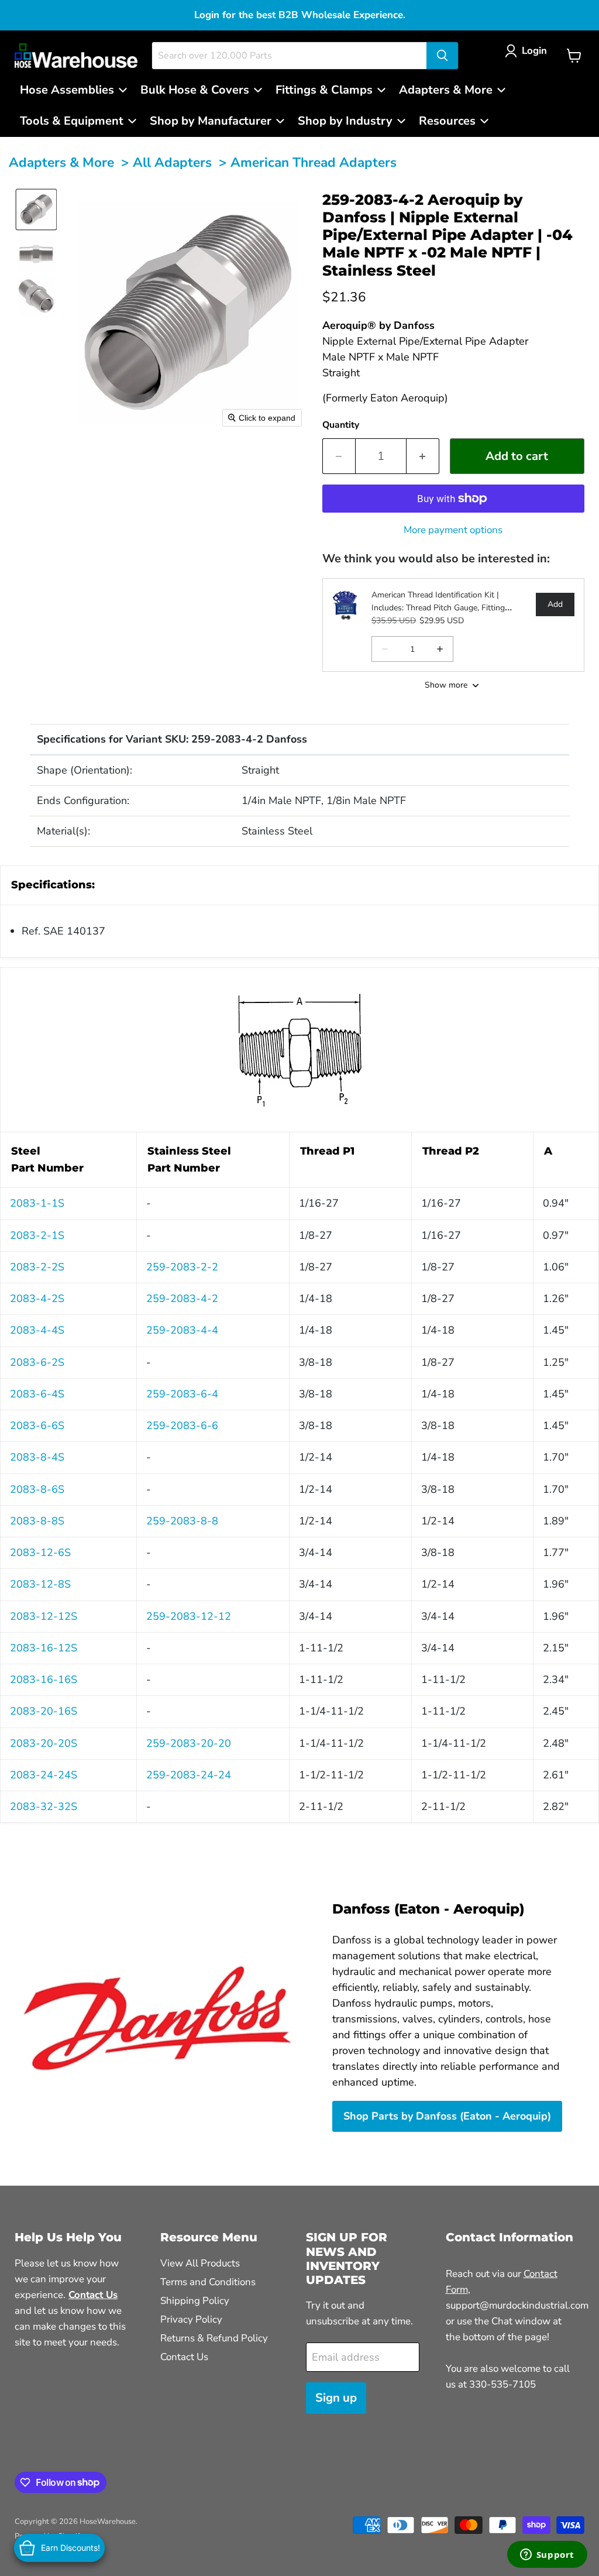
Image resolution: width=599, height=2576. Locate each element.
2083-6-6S (37, 1426)
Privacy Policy (191, 2319)
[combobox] (289, 56)
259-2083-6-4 (182, 1394)
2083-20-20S (44, 1743)
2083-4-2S (37, 1299)
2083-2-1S (37, 1235)
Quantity (341, 425)
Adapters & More (61, 162)
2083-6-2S (37, 1362)
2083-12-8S (40, 1584)
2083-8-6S (37, 1489)
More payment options (453, 530)
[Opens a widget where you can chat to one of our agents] (547, 2556)
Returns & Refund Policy (214, 2338)
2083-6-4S (37, 1394)
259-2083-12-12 (189, 1616)
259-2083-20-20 (189, 1743)
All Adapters (172, 162)
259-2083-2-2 (182, 1267)
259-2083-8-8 (182, 1521)
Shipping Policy (195, 2301)
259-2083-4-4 (182, 1330)
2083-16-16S (44, 1679)
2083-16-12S (44, 1648)
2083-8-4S (37, 1457)
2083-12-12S (44, 1616)
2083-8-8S (37, 1521)
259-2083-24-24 (189, 1775)
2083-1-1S (37, 1203)
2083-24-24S (44, 1775)
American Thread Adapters (314, 162)
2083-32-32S (44, 1806)
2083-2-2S (37, 1267)
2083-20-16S (44, 1711)
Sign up (336, 2398)
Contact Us (184, 2357)
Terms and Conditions (208, 2282)
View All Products (200, 2263)
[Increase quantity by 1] (423, 456)
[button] (529, 51)
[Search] (442, 56)
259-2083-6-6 (182, 1426)
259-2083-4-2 (182, 1299)
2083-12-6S (40, 1553)
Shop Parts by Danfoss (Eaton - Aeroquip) (447, 2116)
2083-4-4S (37, 1330)
